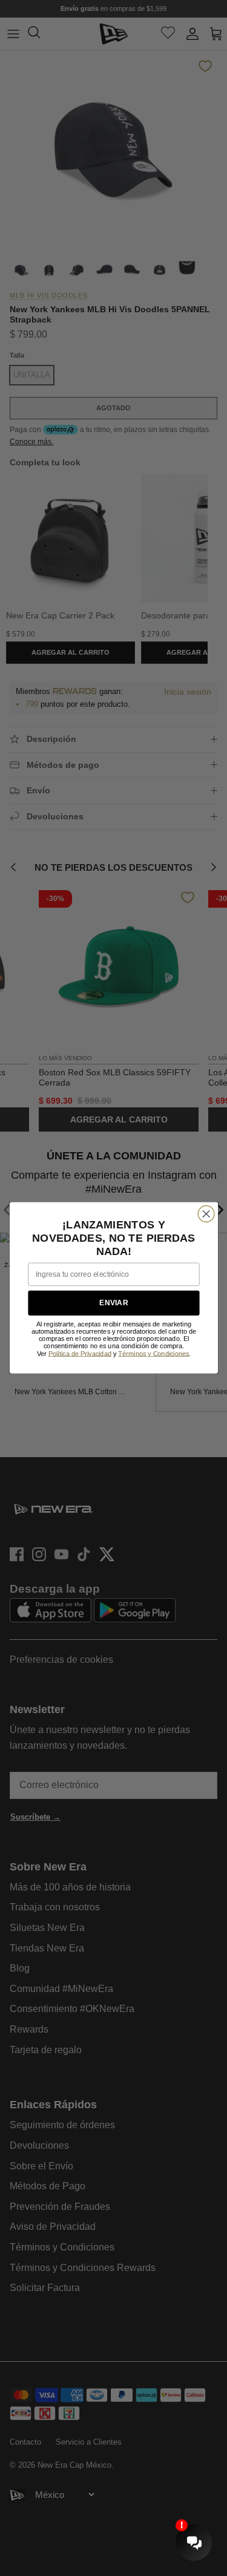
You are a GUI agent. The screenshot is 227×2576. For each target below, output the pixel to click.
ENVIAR (113, 1303)
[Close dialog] (206, 1214)
